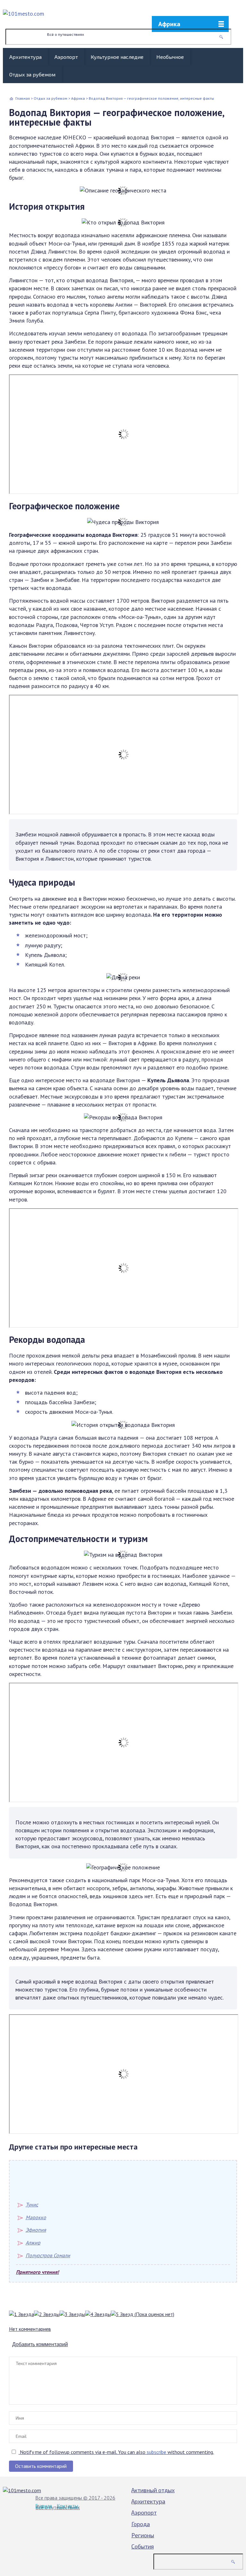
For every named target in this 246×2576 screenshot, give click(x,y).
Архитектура (25, 57)
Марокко (36, 2217)
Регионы (143, 2535)
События (143, 2546)
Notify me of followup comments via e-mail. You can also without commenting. (116, 2452)
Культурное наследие (117, 57)
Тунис (32, 2204)
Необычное (170, 57)
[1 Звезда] (21, 2314)
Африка (169, 24)
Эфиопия (36, 2230)
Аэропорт (66, 57)
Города (141, 2524)
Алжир (33, 2243)
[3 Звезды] (72, 2314)
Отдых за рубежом (32, 74)
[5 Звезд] (122, 2314)
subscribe (156, 2452)
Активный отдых (153, 2490)
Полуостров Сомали (48, 2255)
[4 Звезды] (98, 2314)
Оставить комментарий (41, 2466)
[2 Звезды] (47, 2314)
